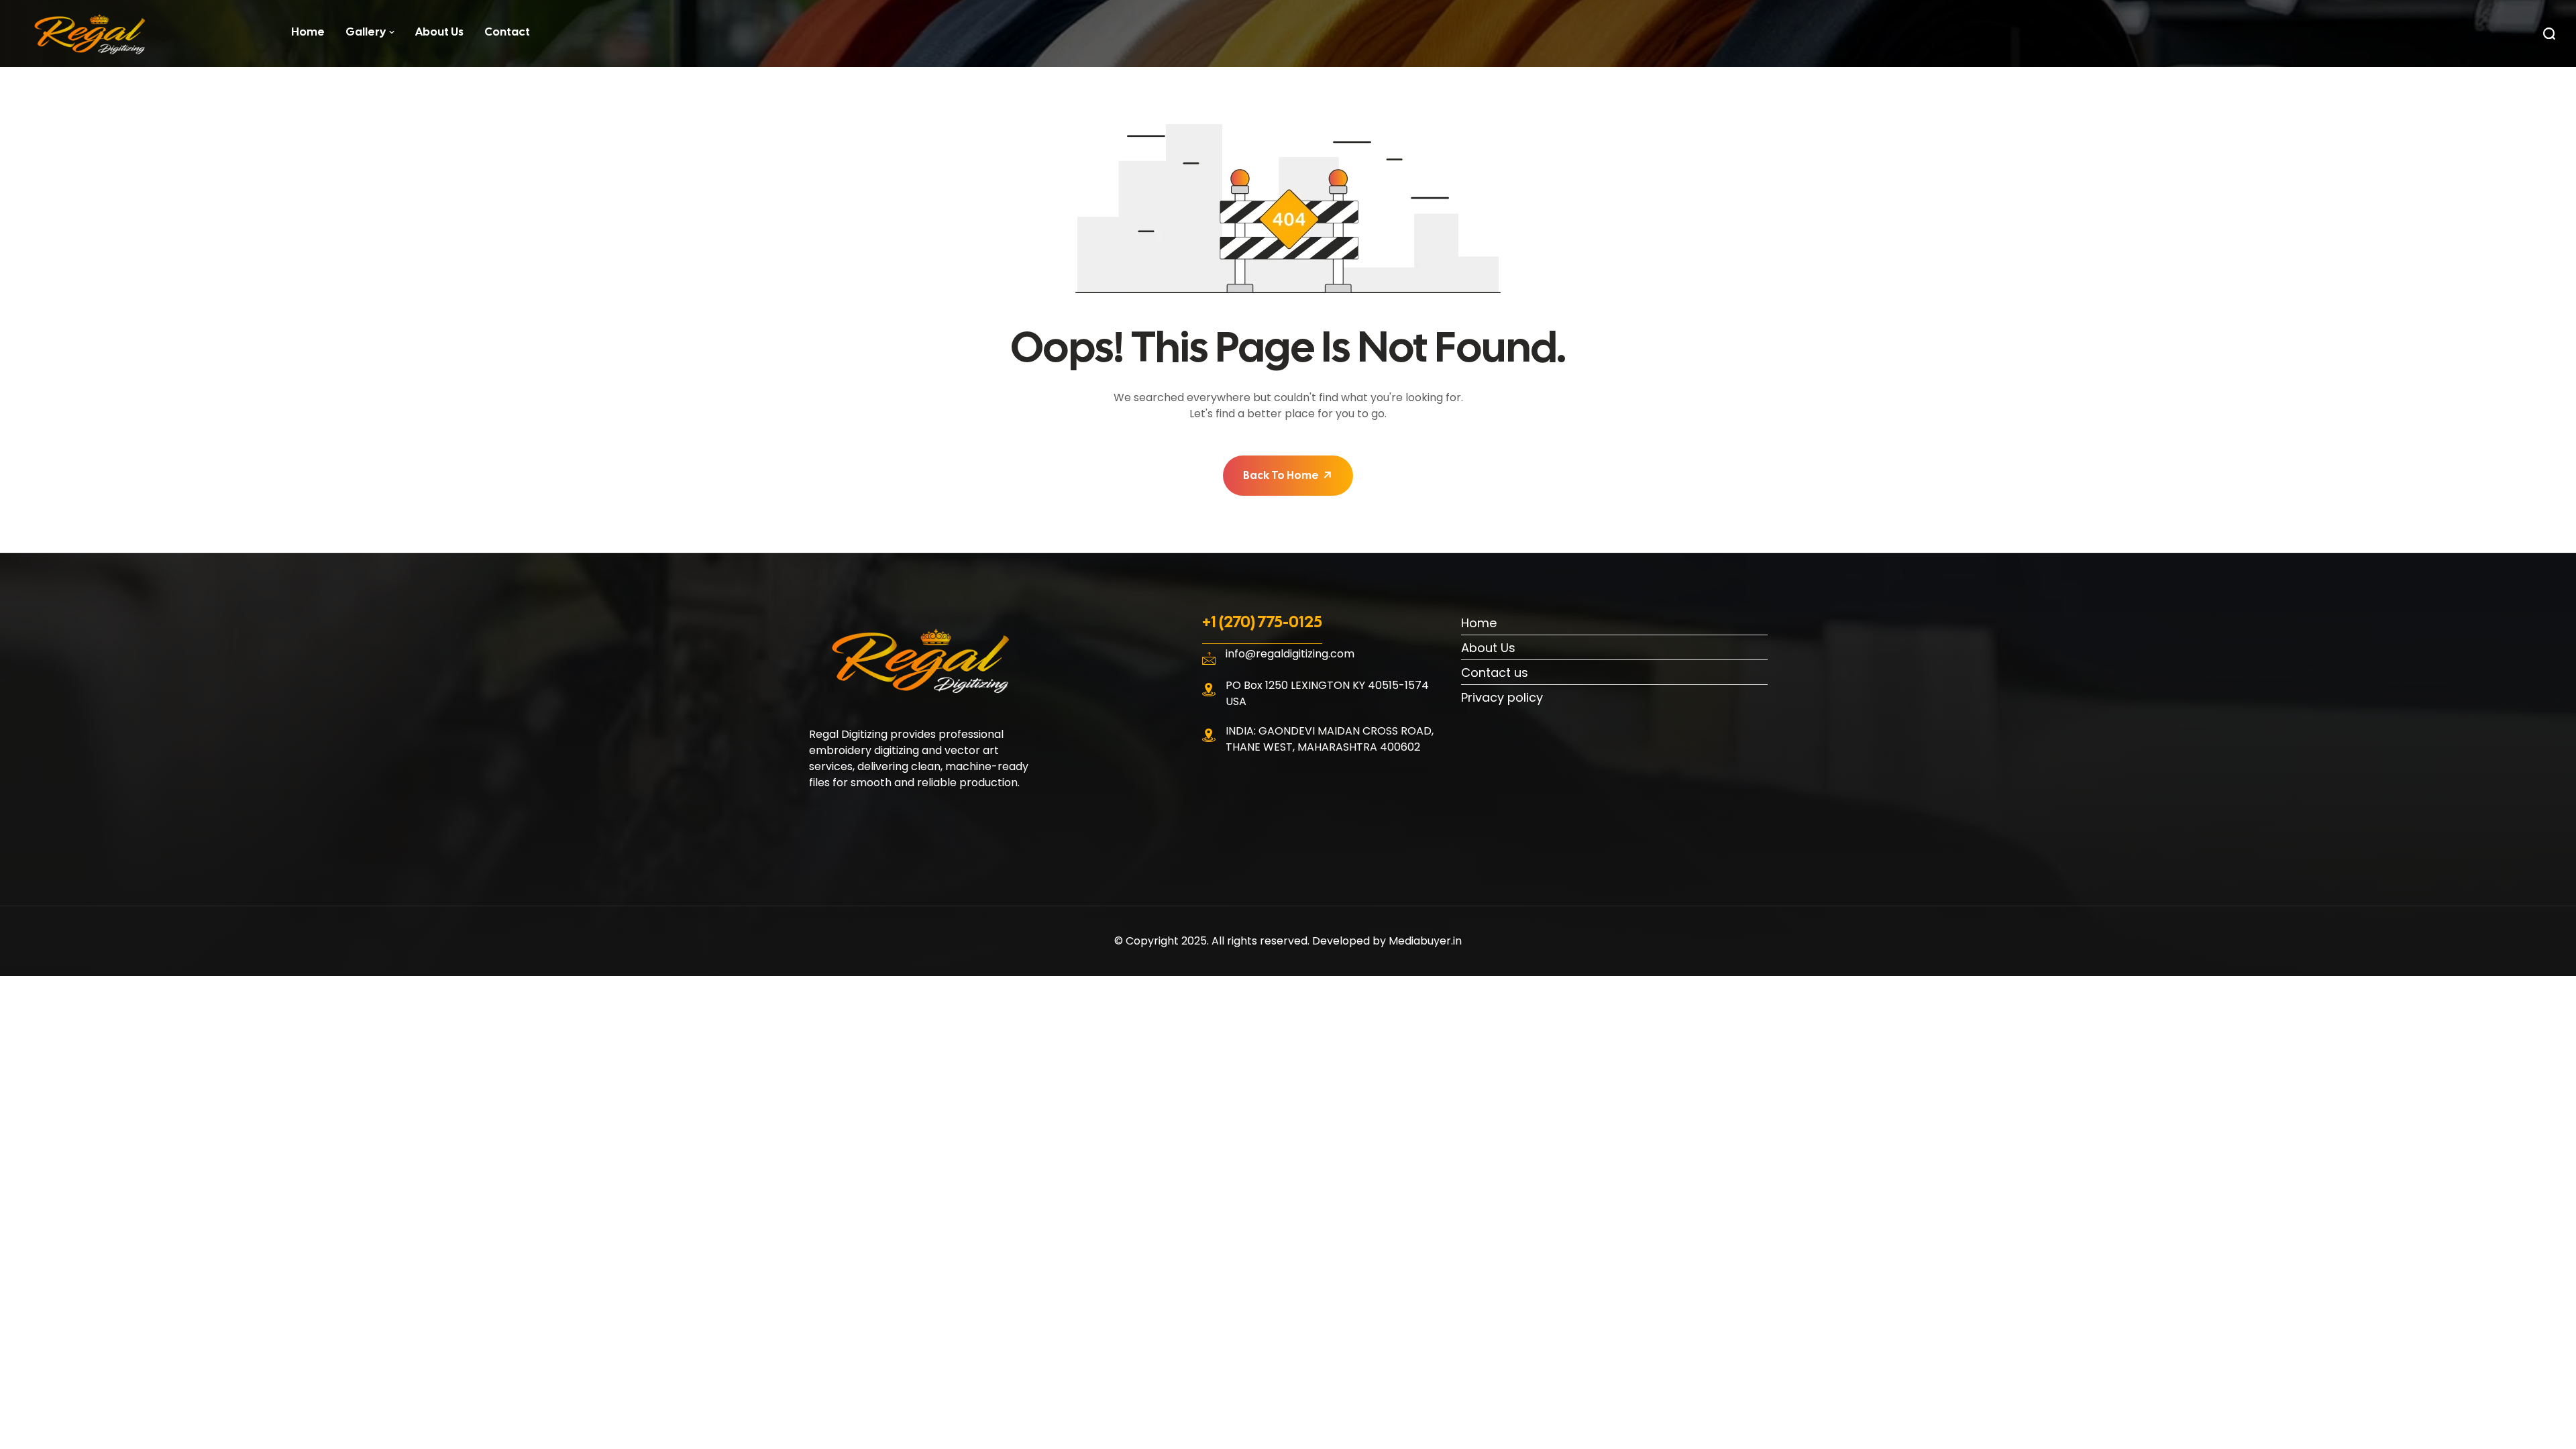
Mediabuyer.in (1425, 941)
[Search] (2549, 34)
